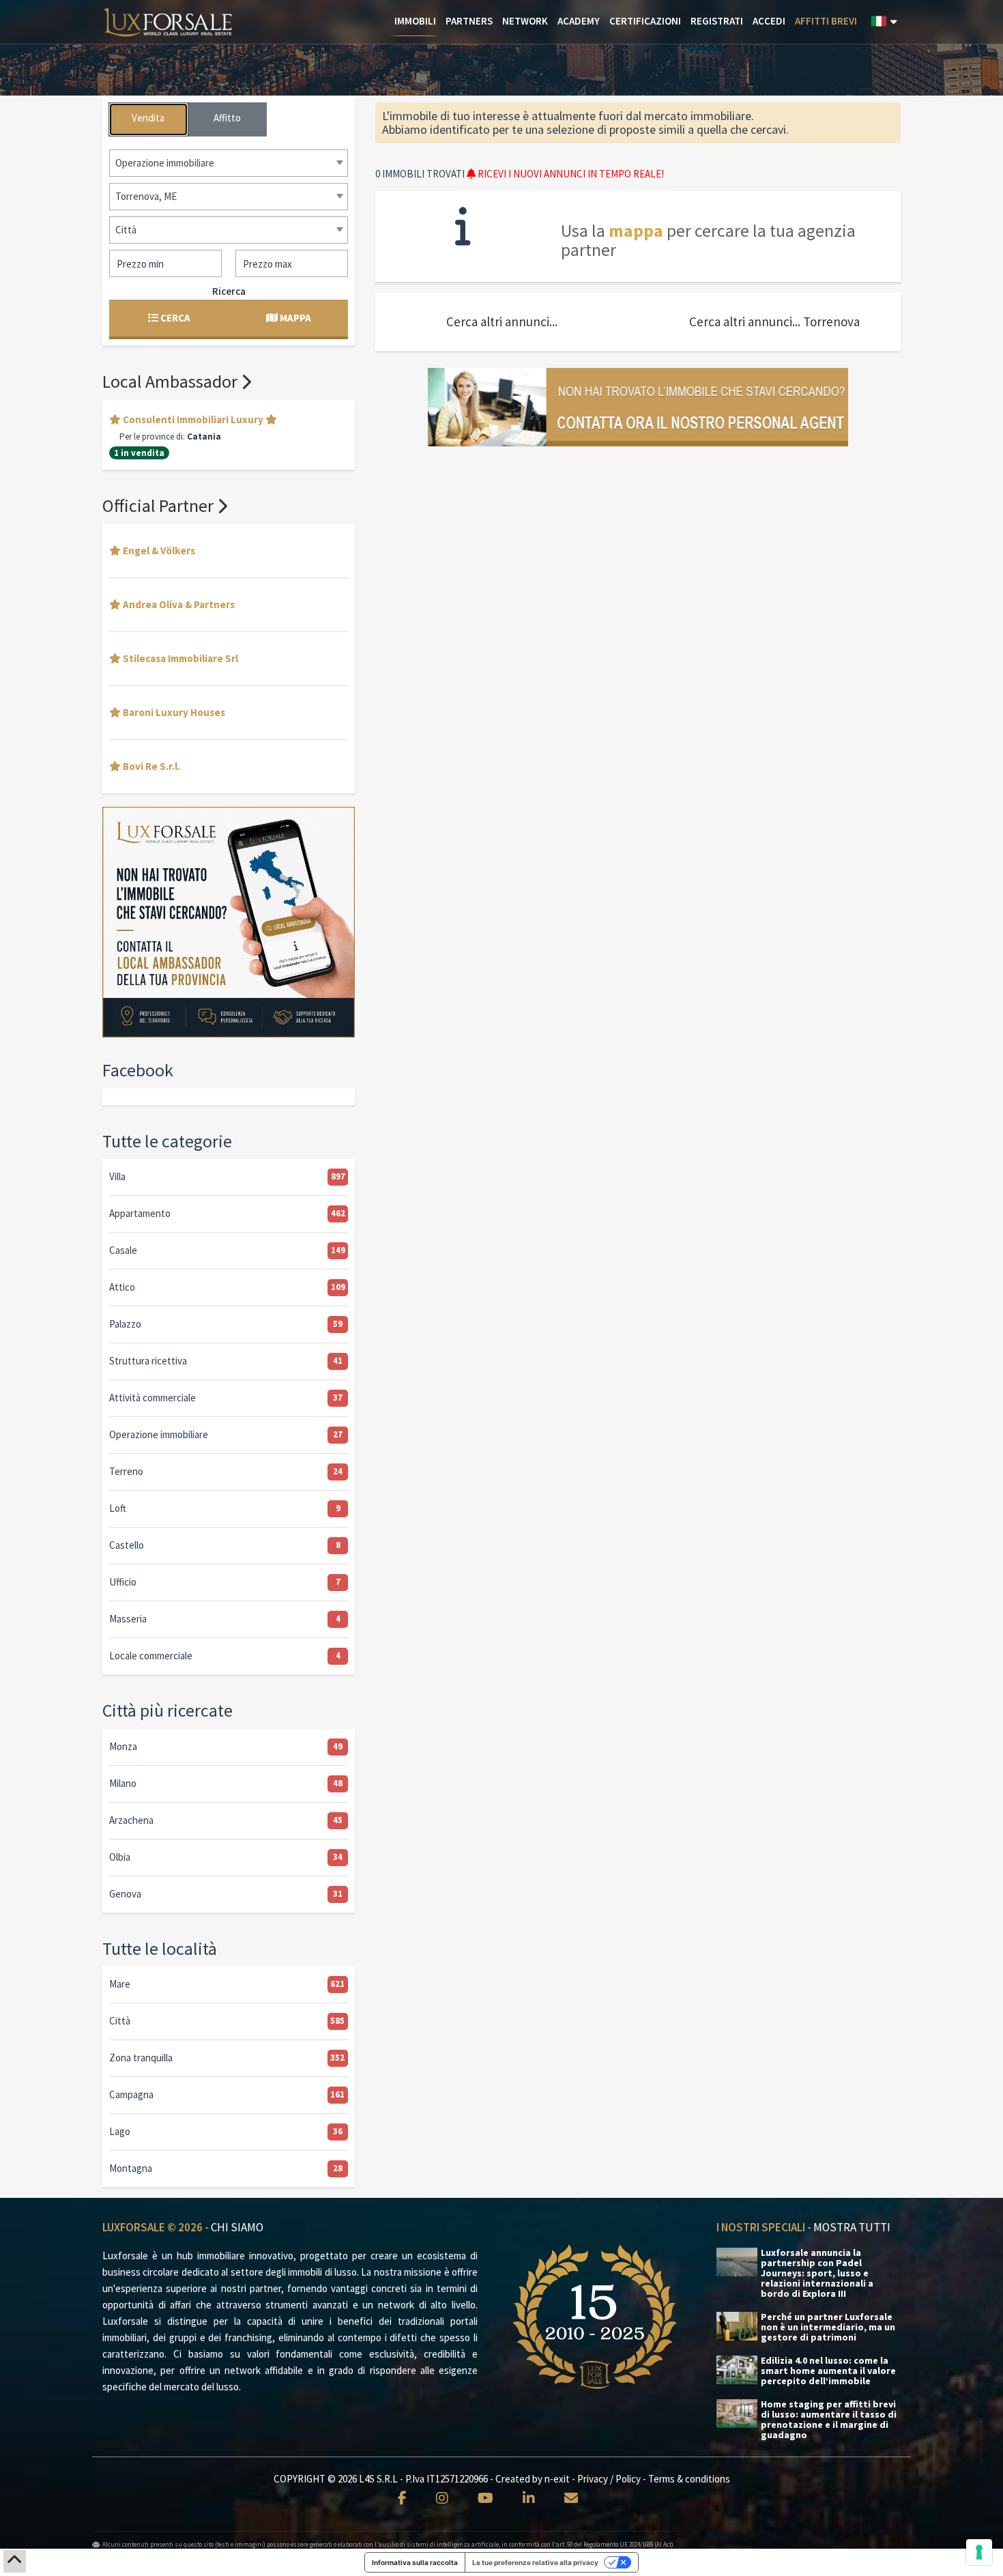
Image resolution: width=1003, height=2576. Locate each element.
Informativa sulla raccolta (415, 2562)
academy (579, 21)
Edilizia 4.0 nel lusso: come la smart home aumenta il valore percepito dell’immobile (828, 2371)
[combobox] (229, 163)
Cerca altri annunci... (502, 321)
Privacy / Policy (609, 2479)
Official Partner (160, 505)
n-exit (557, 2479)
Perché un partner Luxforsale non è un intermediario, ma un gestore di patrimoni (828, 2327)
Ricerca (229, 291)
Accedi (769, 21)
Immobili (415, 21)
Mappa (294, 318)
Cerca (174, 318)
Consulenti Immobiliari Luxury (193, 419)
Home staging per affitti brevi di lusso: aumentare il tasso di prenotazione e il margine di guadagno (829, 2420)
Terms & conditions (689, 2479)
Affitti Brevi (826, 21)
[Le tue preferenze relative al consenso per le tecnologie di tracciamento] (979, 2552)
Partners (469, 21)
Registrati (717, 21)
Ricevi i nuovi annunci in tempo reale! (570, 174)
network (525, 21)
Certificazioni (645, 21)
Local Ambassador (172, 381)
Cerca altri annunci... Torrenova (774, 321)
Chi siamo (237, 2227)
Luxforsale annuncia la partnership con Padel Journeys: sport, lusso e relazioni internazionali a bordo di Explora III (817, 2273)
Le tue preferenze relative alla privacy (535, 2562)
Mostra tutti (852, 2227)
